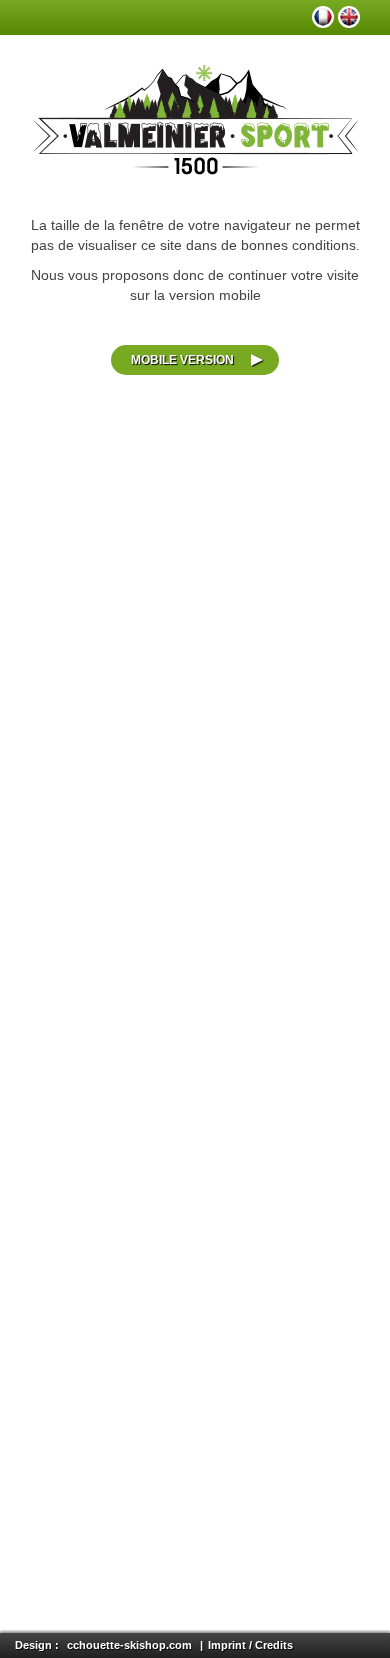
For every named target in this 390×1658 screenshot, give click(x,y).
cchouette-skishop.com (129, 1645)
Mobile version (182, 360)
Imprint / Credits (250, 1645)
